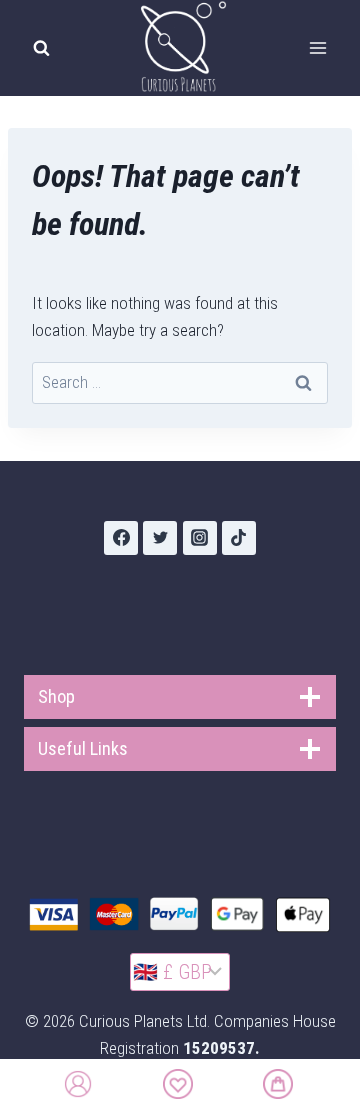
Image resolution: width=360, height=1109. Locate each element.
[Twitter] (160, 538)
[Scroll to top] (332, 1055)
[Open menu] (317, 47)
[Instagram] (200, 538)
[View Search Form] (41, 48)
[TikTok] (239, 538)
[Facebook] (121, 538)
